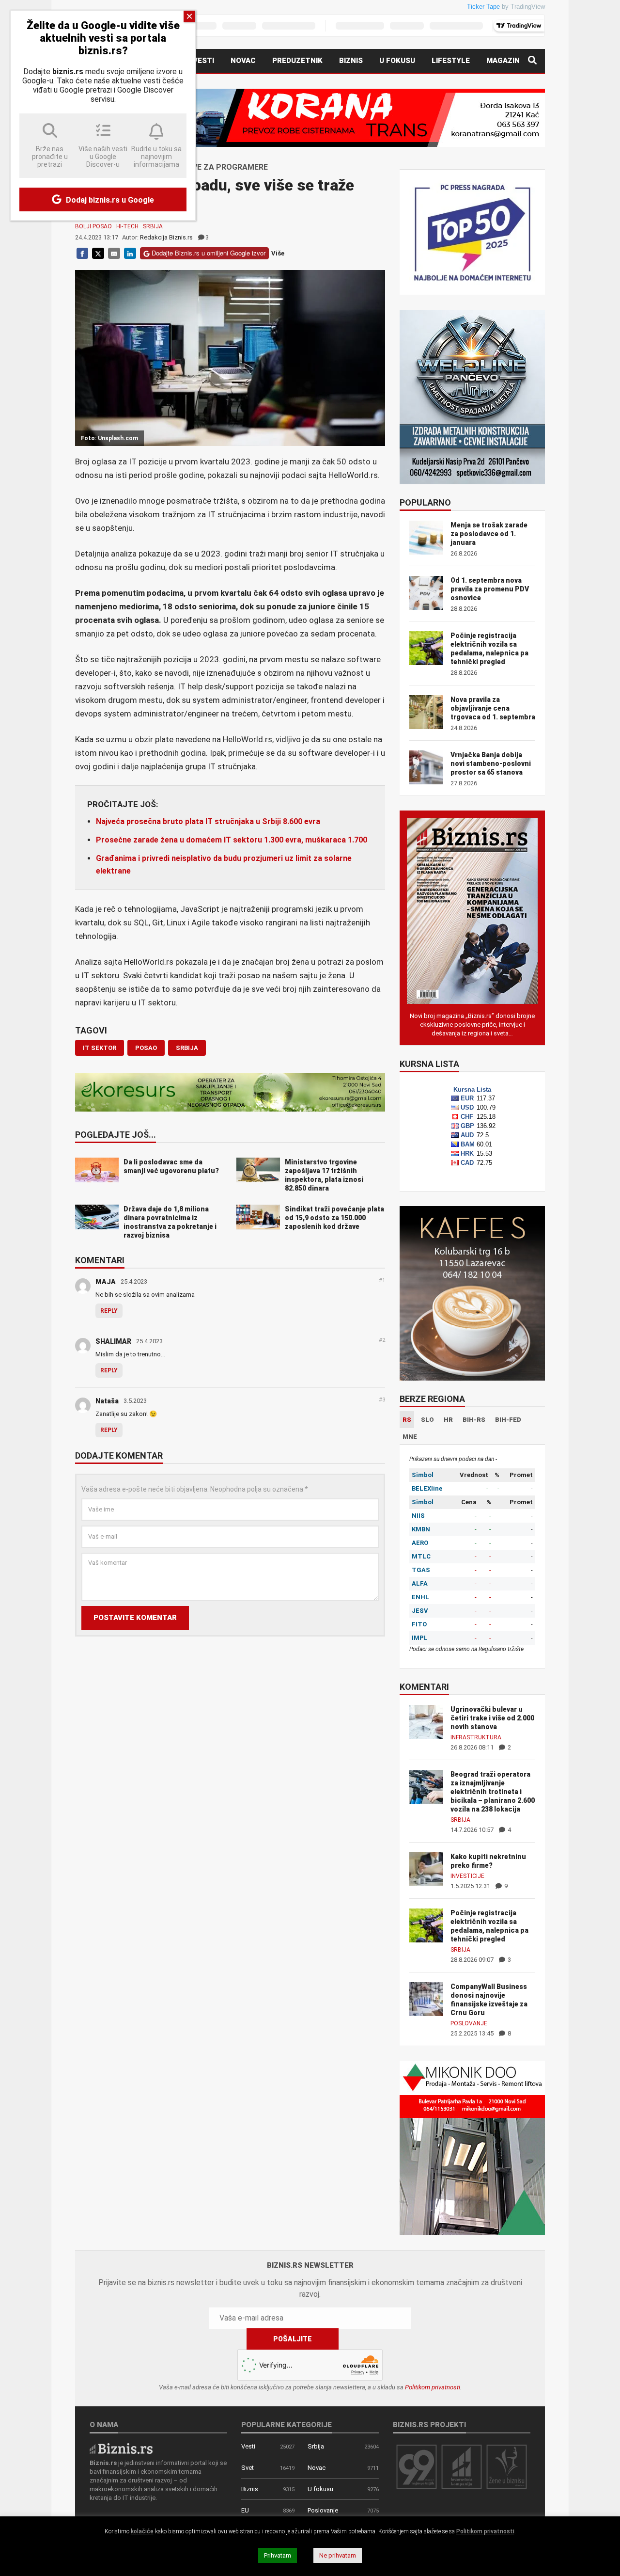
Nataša (107, 1401)
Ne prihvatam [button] (338, 2555)
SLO (427, 1420)
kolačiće (142, 2531)
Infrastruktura (476, 1737)
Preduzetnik (297, 61)
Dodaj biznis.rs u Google (109, 200)
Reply (109, 1311)
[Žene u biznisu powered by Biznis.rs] (507, 2466)
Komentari (100, 1261)
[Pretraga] (532, 61)
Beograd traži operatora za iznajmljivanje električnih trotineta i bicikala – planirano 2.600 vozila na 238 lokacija (493, 1792)
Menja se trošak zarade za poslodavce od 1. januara (489, 534)
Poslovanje (469, 2023)
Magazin (503, 61)
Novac (243, 61)
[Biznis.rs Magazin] (472, 910)
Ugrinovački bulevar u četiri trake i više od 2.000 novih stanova (492, 1718)
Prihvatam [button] (278, 2555)
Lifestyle (451, 61)
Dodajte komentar (119, 1456)
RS (407, 1420)
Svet (248, 2468)
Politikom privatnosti (433, 2387)
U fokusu (397, 61)
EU (245, 2510)
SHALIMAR (113, 1341)
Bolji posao (93, 226)
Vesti (203, 61)
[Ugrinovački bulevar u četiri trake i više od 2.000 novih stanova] (426, 1721)
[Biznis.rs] (121, 2448)
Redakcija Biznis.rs (166, 237)
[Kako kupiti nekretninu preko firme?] (426, 1868)
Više (278, 253)
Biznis (351, 61)
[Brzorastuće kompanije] (462, 2466)
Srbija (153, 226)
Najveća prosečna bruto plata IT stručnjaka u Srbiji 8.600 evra (208, 821)
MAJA (106, 1282)
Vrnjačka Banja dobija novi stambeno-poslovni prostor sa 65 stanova (491, 763)
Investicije (467, 1876)
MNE (410, 1437)
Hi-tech (127, 226)
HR (448, 1420)
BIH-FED (508, 1420)
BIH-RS (474, 1420)
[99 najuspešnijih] (417, 2466)
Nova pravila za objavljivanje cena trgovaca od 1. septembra (493, 708)
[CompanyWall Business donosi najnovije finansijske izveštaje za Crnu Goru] (426, 1998)
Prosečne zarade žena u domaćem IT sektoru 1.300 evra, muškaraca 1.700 (232, 840)
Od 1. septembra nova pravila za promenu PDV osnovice (490, 589)
